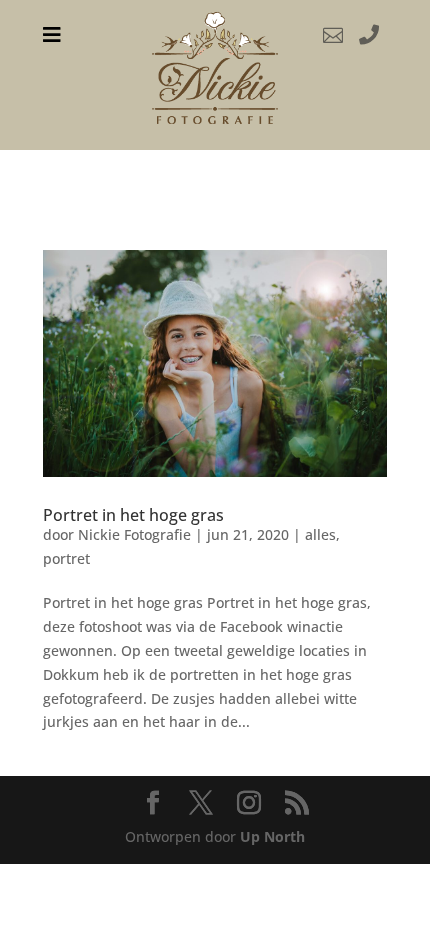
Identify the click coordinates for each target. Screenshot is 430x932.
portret (66, 558)
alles (320, 534)
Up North (272, 836)
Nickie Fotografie (134, 534)
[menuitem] (52, 35)
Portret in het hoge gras (133, 515)
